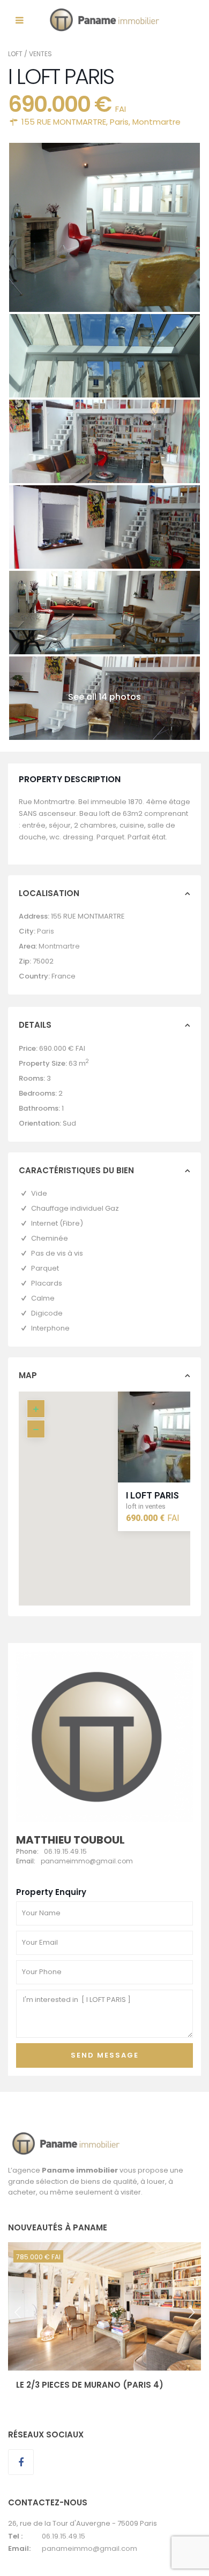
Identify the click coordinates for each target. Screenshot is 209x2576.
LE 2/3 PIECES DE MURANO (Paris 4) (90, 2385)
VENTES (40, 54)
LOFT (15, 54)
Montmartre (156, 122)
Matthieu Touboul (70, 1840)
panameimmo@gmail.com (89, 2548)
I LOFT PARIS (152, 1495)
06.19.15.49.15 (64, 2536)
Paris (119, 122)
